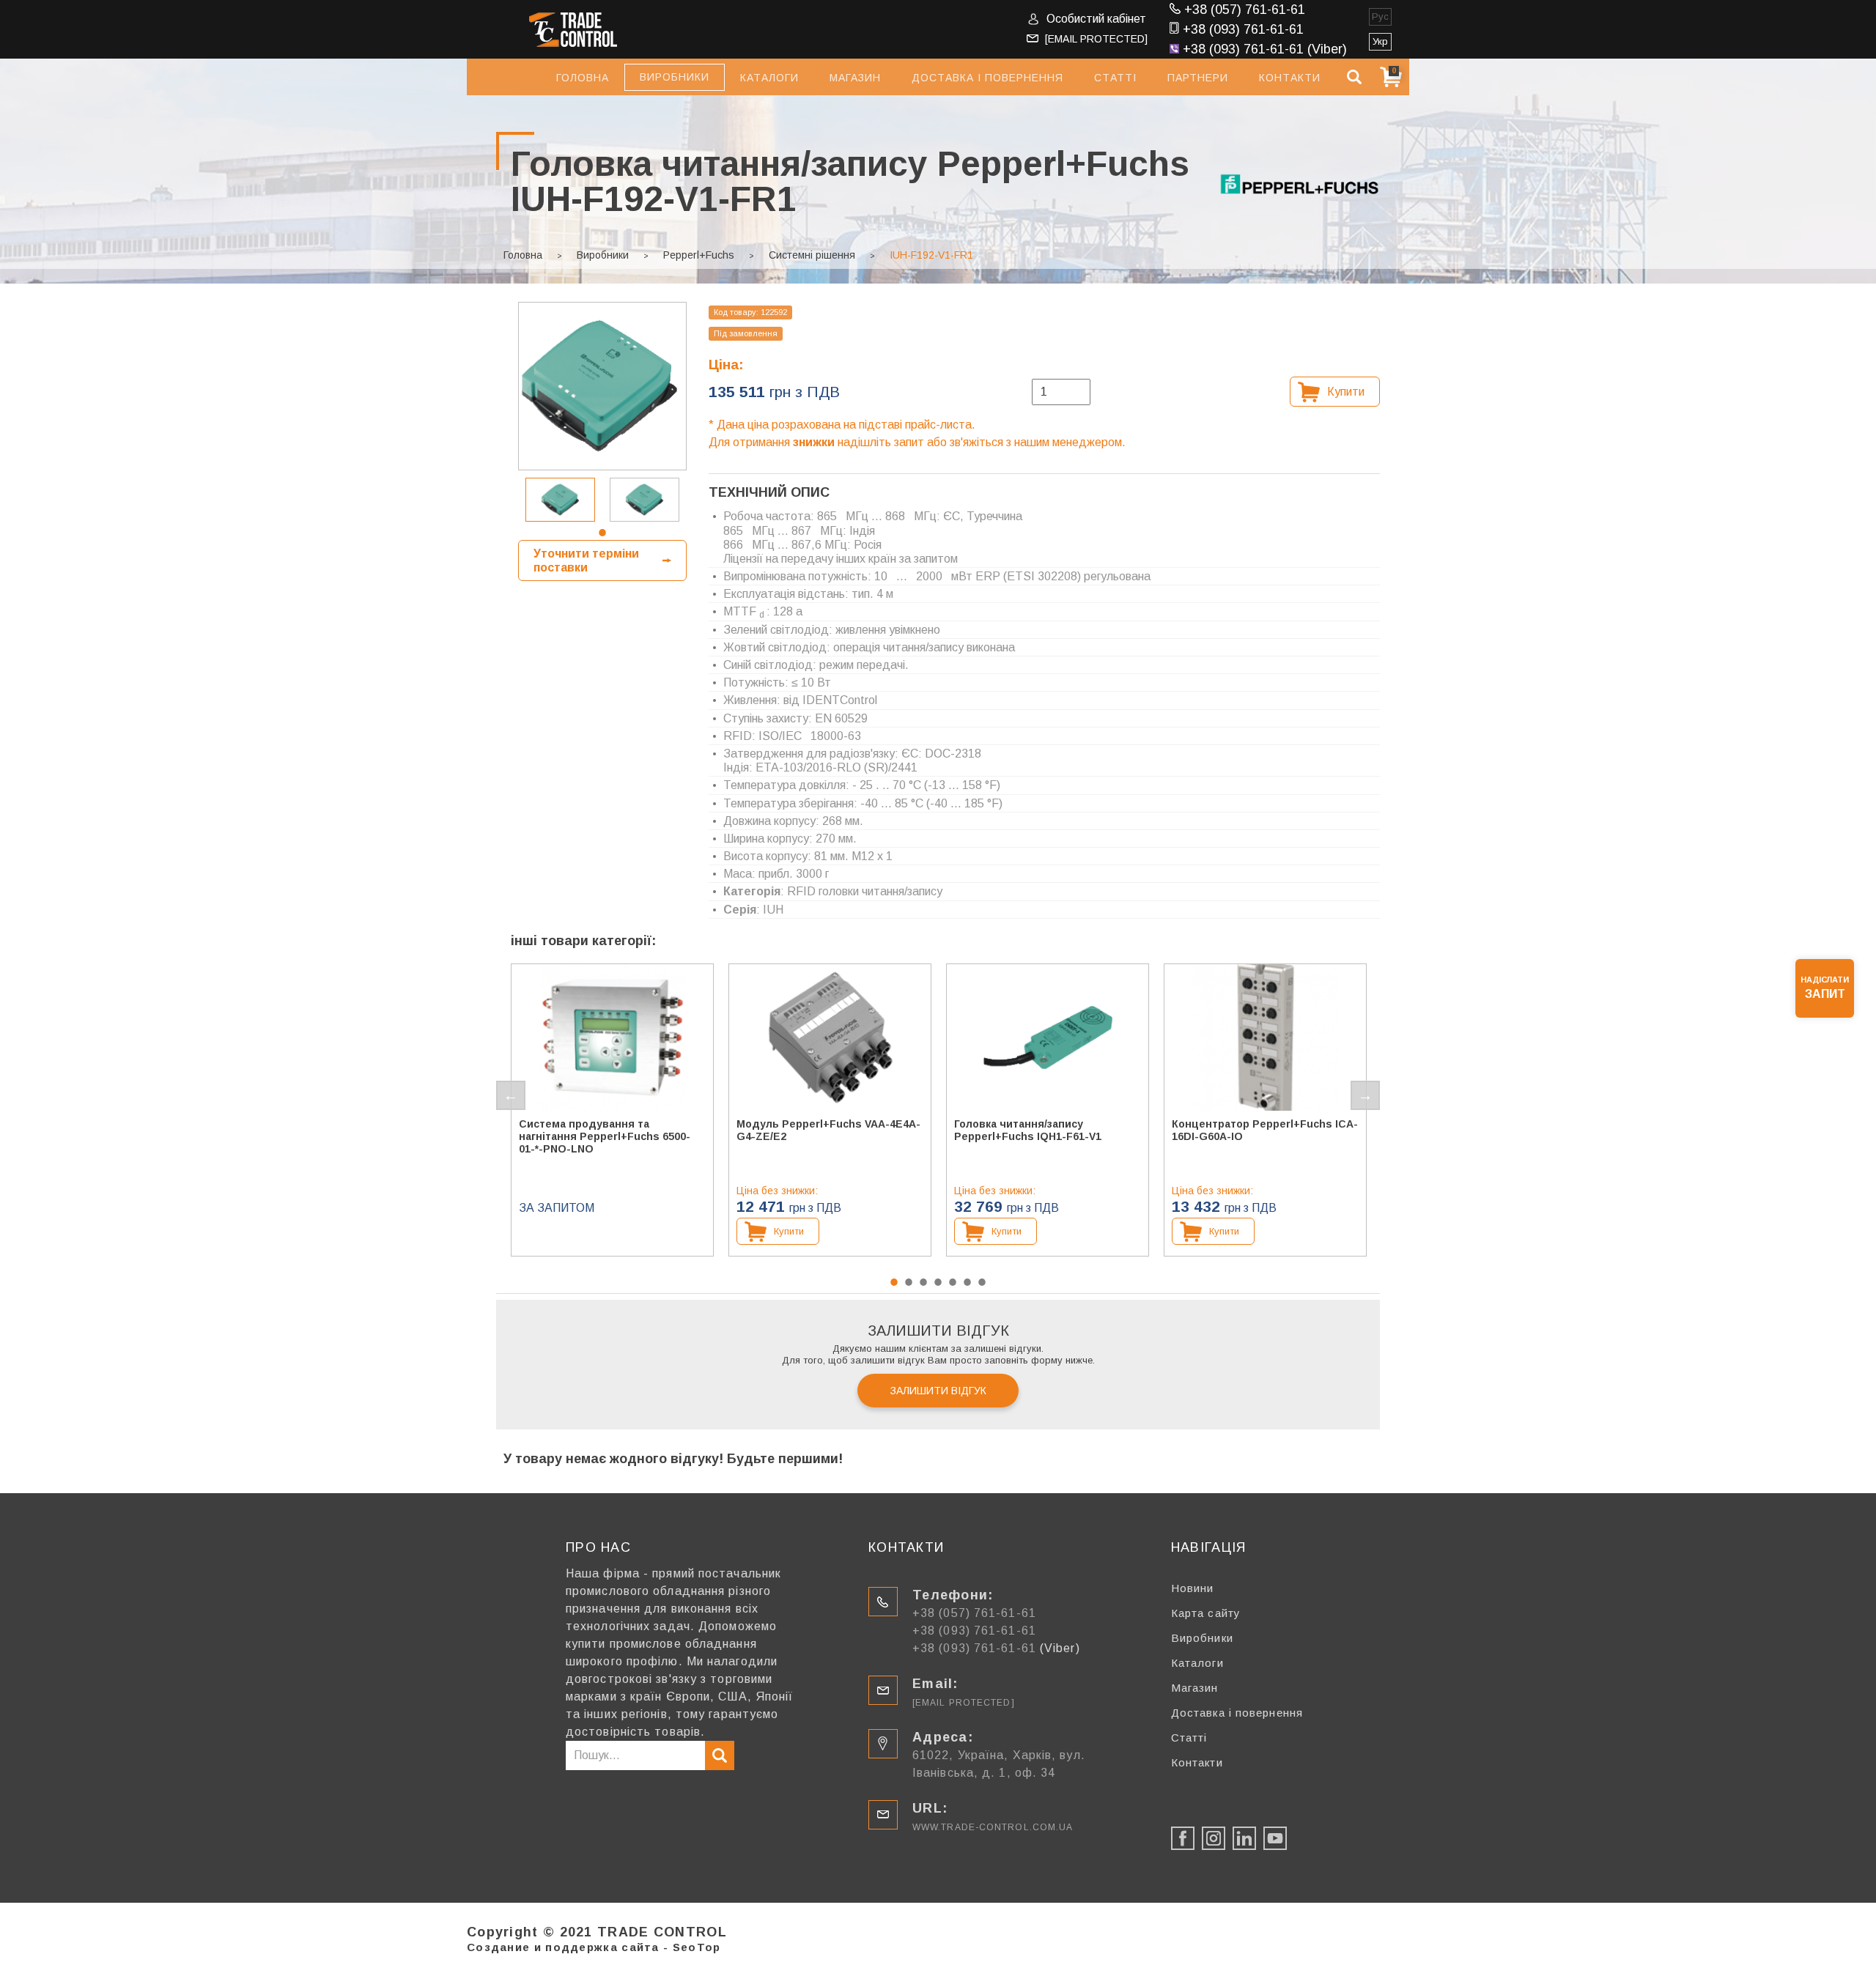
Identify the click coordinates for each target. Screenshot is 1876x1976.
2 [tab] (909, 1282)
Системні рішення (812, 255)
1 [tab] (602, 533)
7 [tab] (982, 1282)
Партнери (1198, 78)
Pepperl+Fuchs (699, 255)
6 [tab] (967, 1282)
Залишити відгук (938, 1391)
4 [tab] (938, 1282)
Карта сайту (1206, 1613)
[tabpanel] (560, 500)
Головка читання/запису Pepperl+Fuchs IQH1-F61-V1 (1028, 1130)
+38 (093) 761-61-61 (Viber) (1265, 49)
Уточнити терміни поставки (586, 560)
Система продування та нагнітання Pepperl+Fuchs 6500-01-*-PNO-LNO (605, 1136)
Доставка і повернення (987, 78)
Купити (1346, 392)
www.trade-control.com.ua (993, 1827)
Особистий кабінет (1096, 19)
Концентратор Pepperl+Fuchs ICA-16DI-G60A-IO (1265, 1130)
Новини (1193, 1588)
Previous (511, 1095)
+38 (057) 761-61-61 (1245, 10)
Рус (1380, 16)
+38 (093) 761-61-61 (1243, 29)
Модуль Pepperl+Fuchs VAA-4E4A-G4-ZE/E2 (828, 1130)
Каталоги (769, 78)
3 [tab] (923, 1282)
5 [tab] (953, 1282)
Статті (1115, 78)
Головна (583, 78)
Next (1365, 1095)
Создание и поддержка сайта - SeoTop (594, 1947)
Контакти (1290, 78)
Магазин (855, 78)
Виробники (603, 255)
